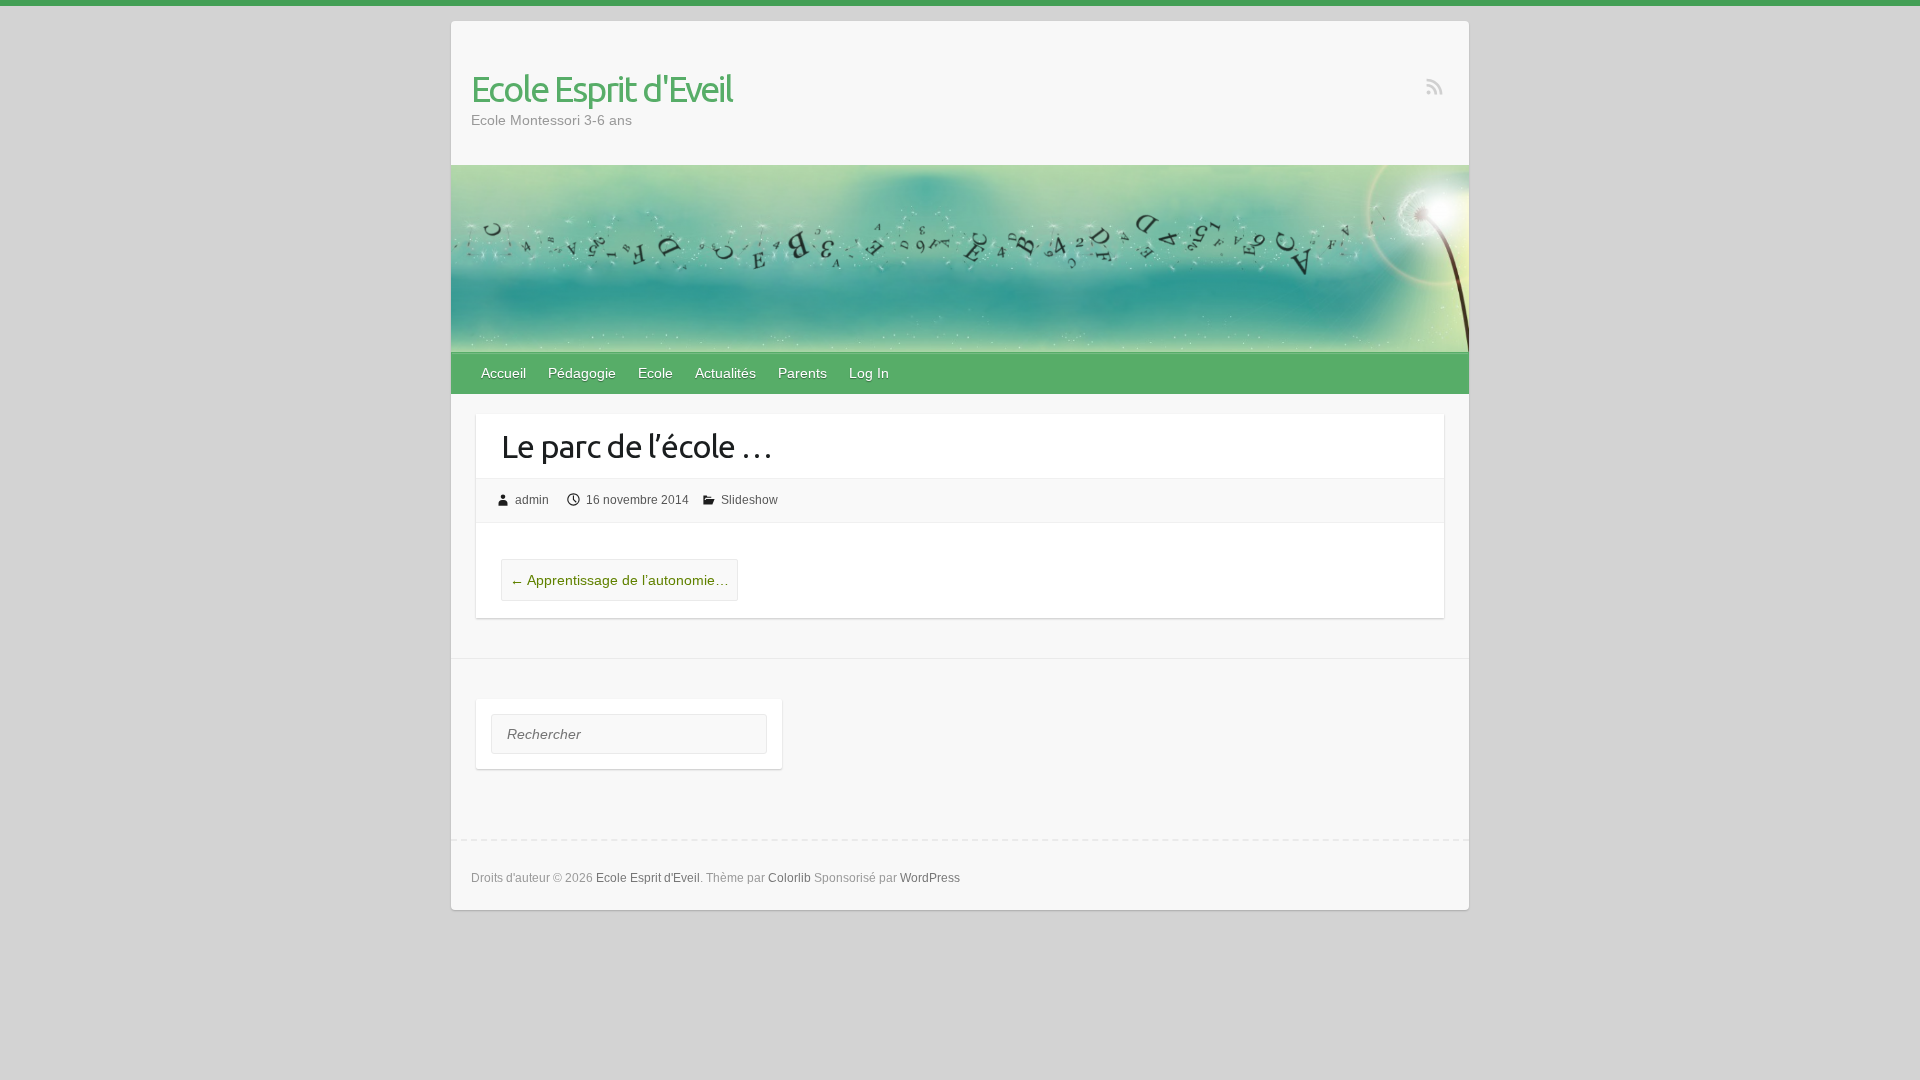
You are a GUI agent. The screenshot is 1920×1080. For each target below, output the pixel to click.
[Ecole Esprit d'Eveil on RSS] (1434, 86)
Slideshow (749, 500)
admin (532, 500)
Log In (869, 373)
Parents (802, 373)
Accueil (503, 373)
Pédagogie (582, 373)
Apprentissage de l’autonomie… (619, 580)
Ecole (655, 373)
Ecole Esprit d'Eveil (601, 88)
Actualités (725, 373)
